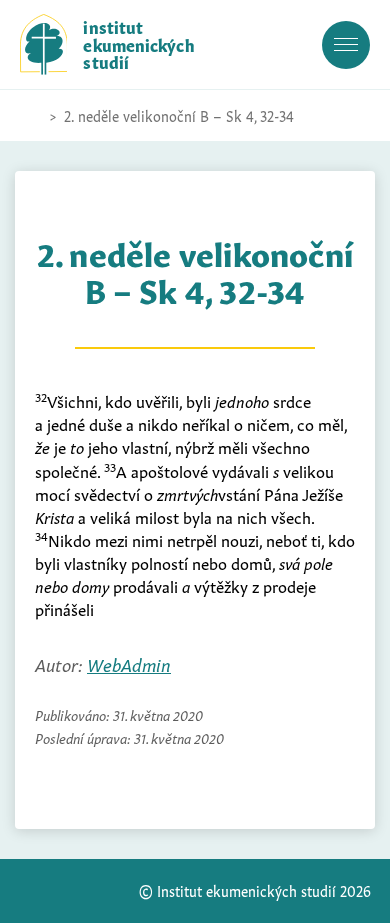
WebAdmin (129, 663)
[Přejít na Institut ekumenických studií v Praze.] (30, 116)
